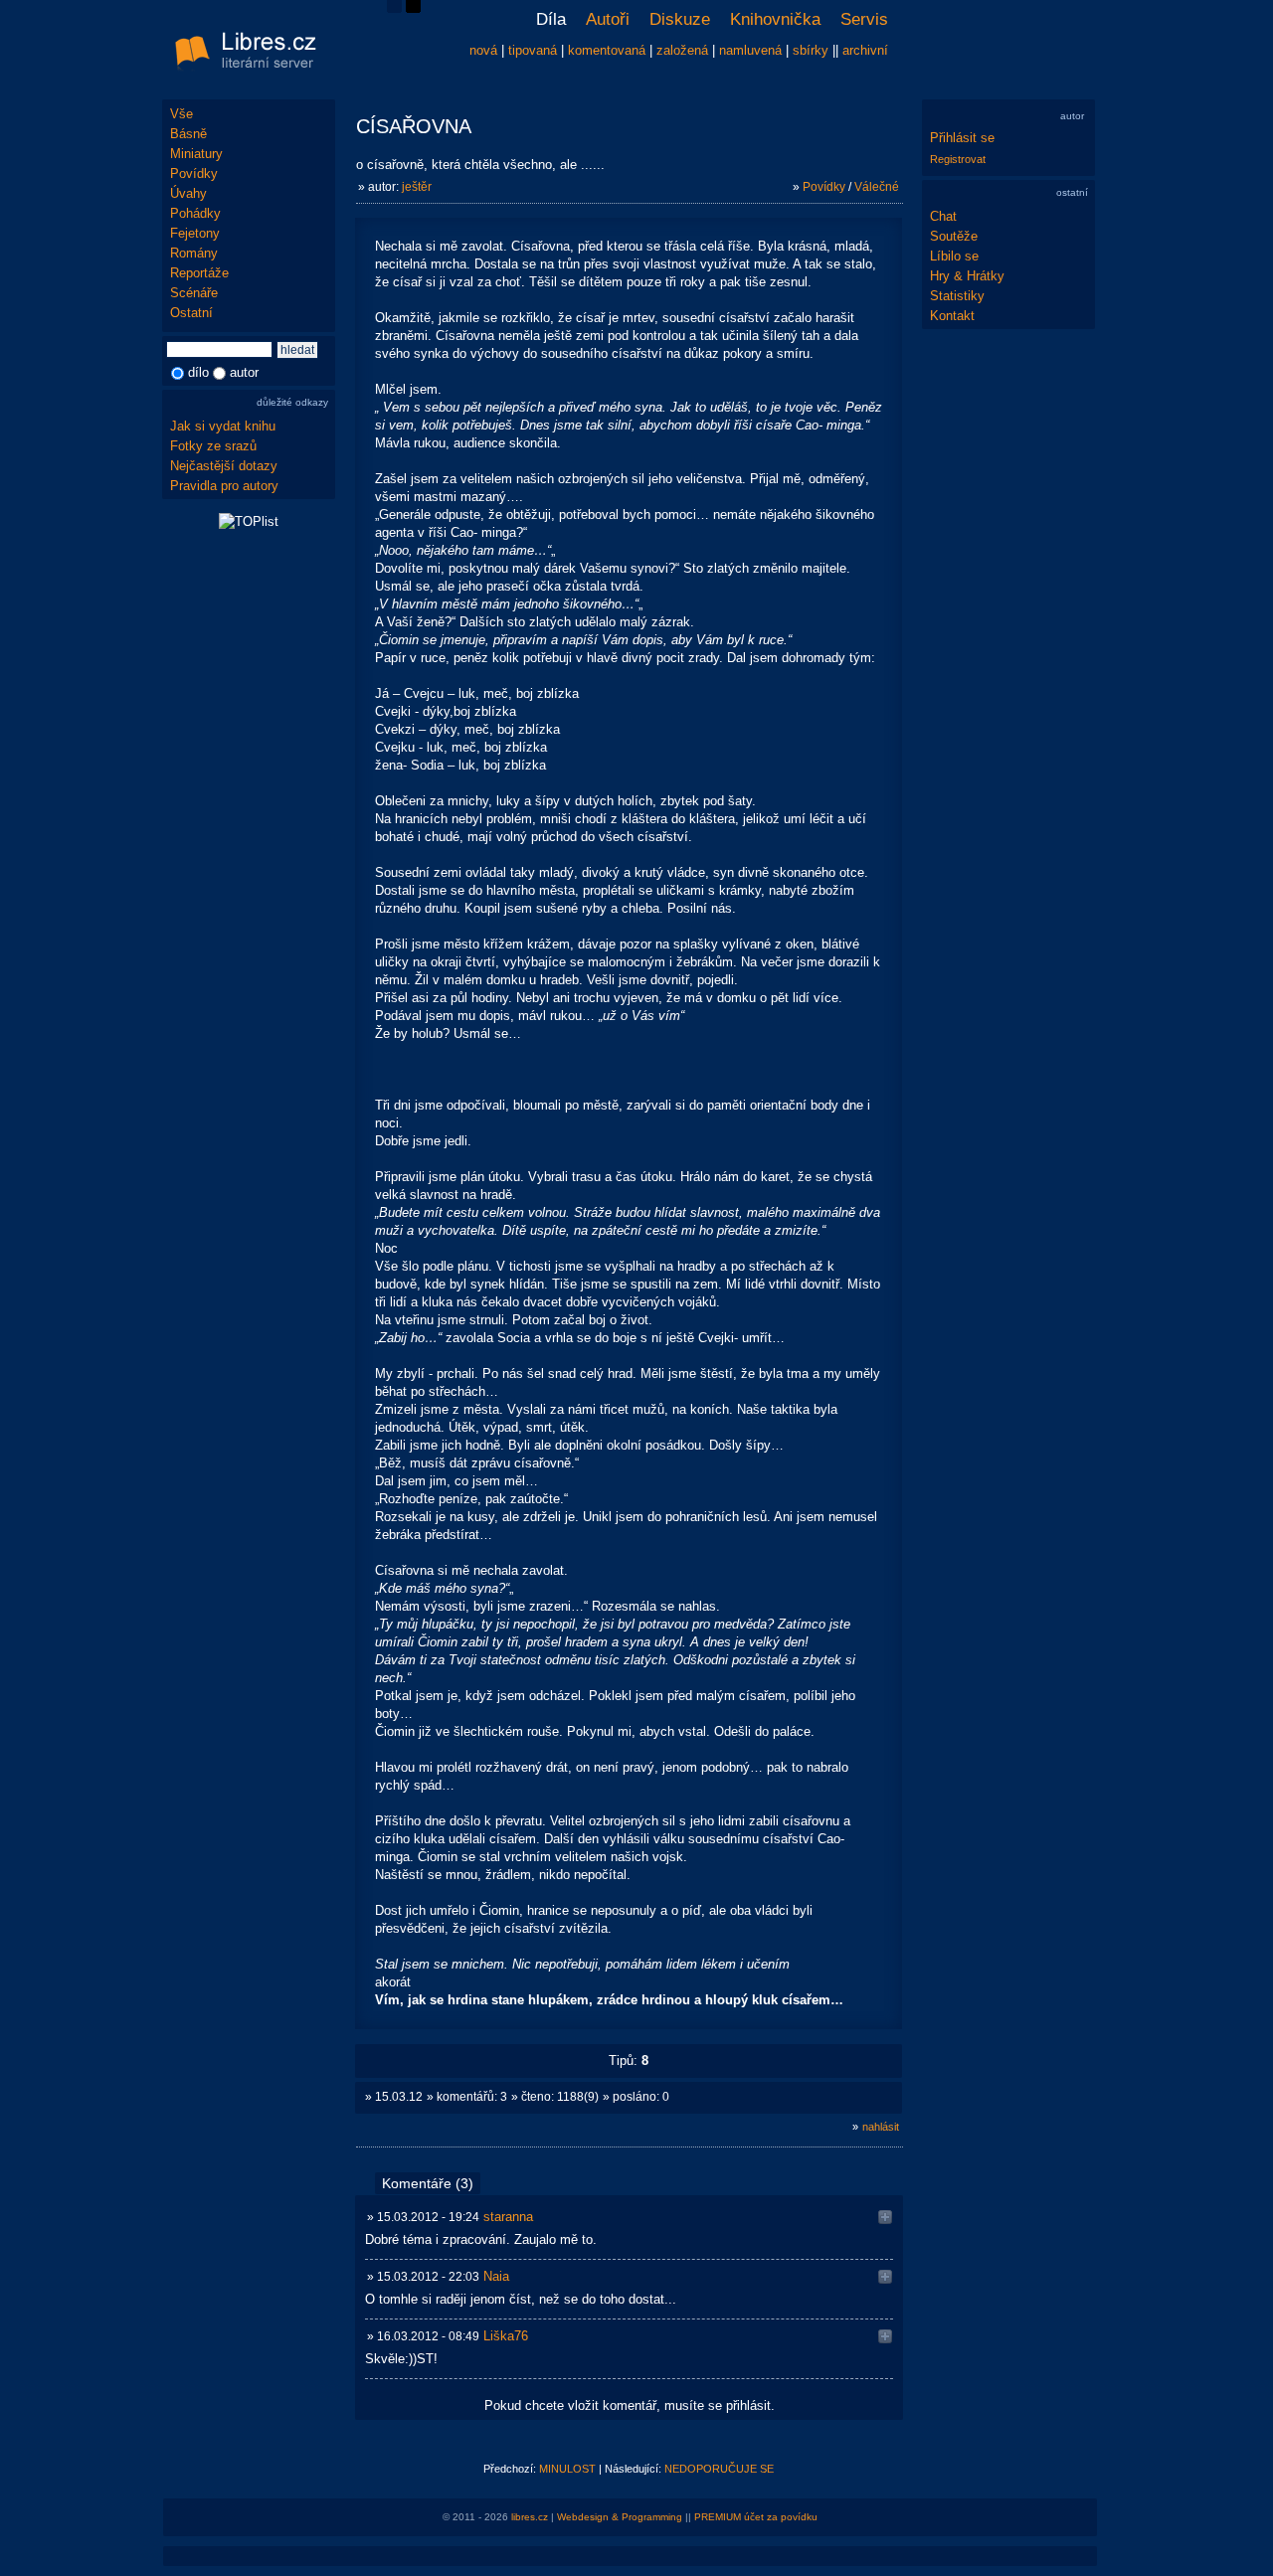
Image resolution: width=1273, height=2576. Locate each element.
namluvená (750, 50)
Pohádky (195, 213)
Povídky (194, 173)
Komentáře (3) (428, 2183)
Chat (943, 216)
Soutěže (954, 236)
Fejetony (195, 233)
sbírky (811, 50)
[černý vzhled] (413, 8)
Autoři (608, 19)
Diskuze (680, 19)
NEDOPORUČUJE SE (719, 2469)
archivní (865, 50)
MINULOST (567, 2469)
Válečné (877, 187)
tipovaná (533, 50)
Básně (188, 134)
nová (483, 50)
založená (682, 50)
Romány (194, 253)
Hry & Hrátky (967, 276)
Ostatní (191, 313)
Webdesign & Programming (620, 2517)
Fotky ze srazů (213, 446)
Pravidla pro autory (224, 486)
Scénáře (194, 293)
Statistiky (957, 296)
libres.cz (530, 2517)
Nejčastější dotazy (224, 466)
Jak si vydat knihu (223, 426)
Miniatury (196, 154)
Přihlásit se (962, 138)
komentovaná (607, 50)
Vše (182, 114)
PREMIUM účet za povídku (756, 2517)
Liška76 (506, 2336)
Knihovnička (775, 19)
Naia (496, 2276)
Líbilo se (954, 256)
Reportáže (199, 273)
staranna (508, 2217)
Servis (864, 19)
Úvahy (188, 193)
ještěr (417, 187)
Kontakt (952, 316)
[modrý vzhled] (394, 8)
